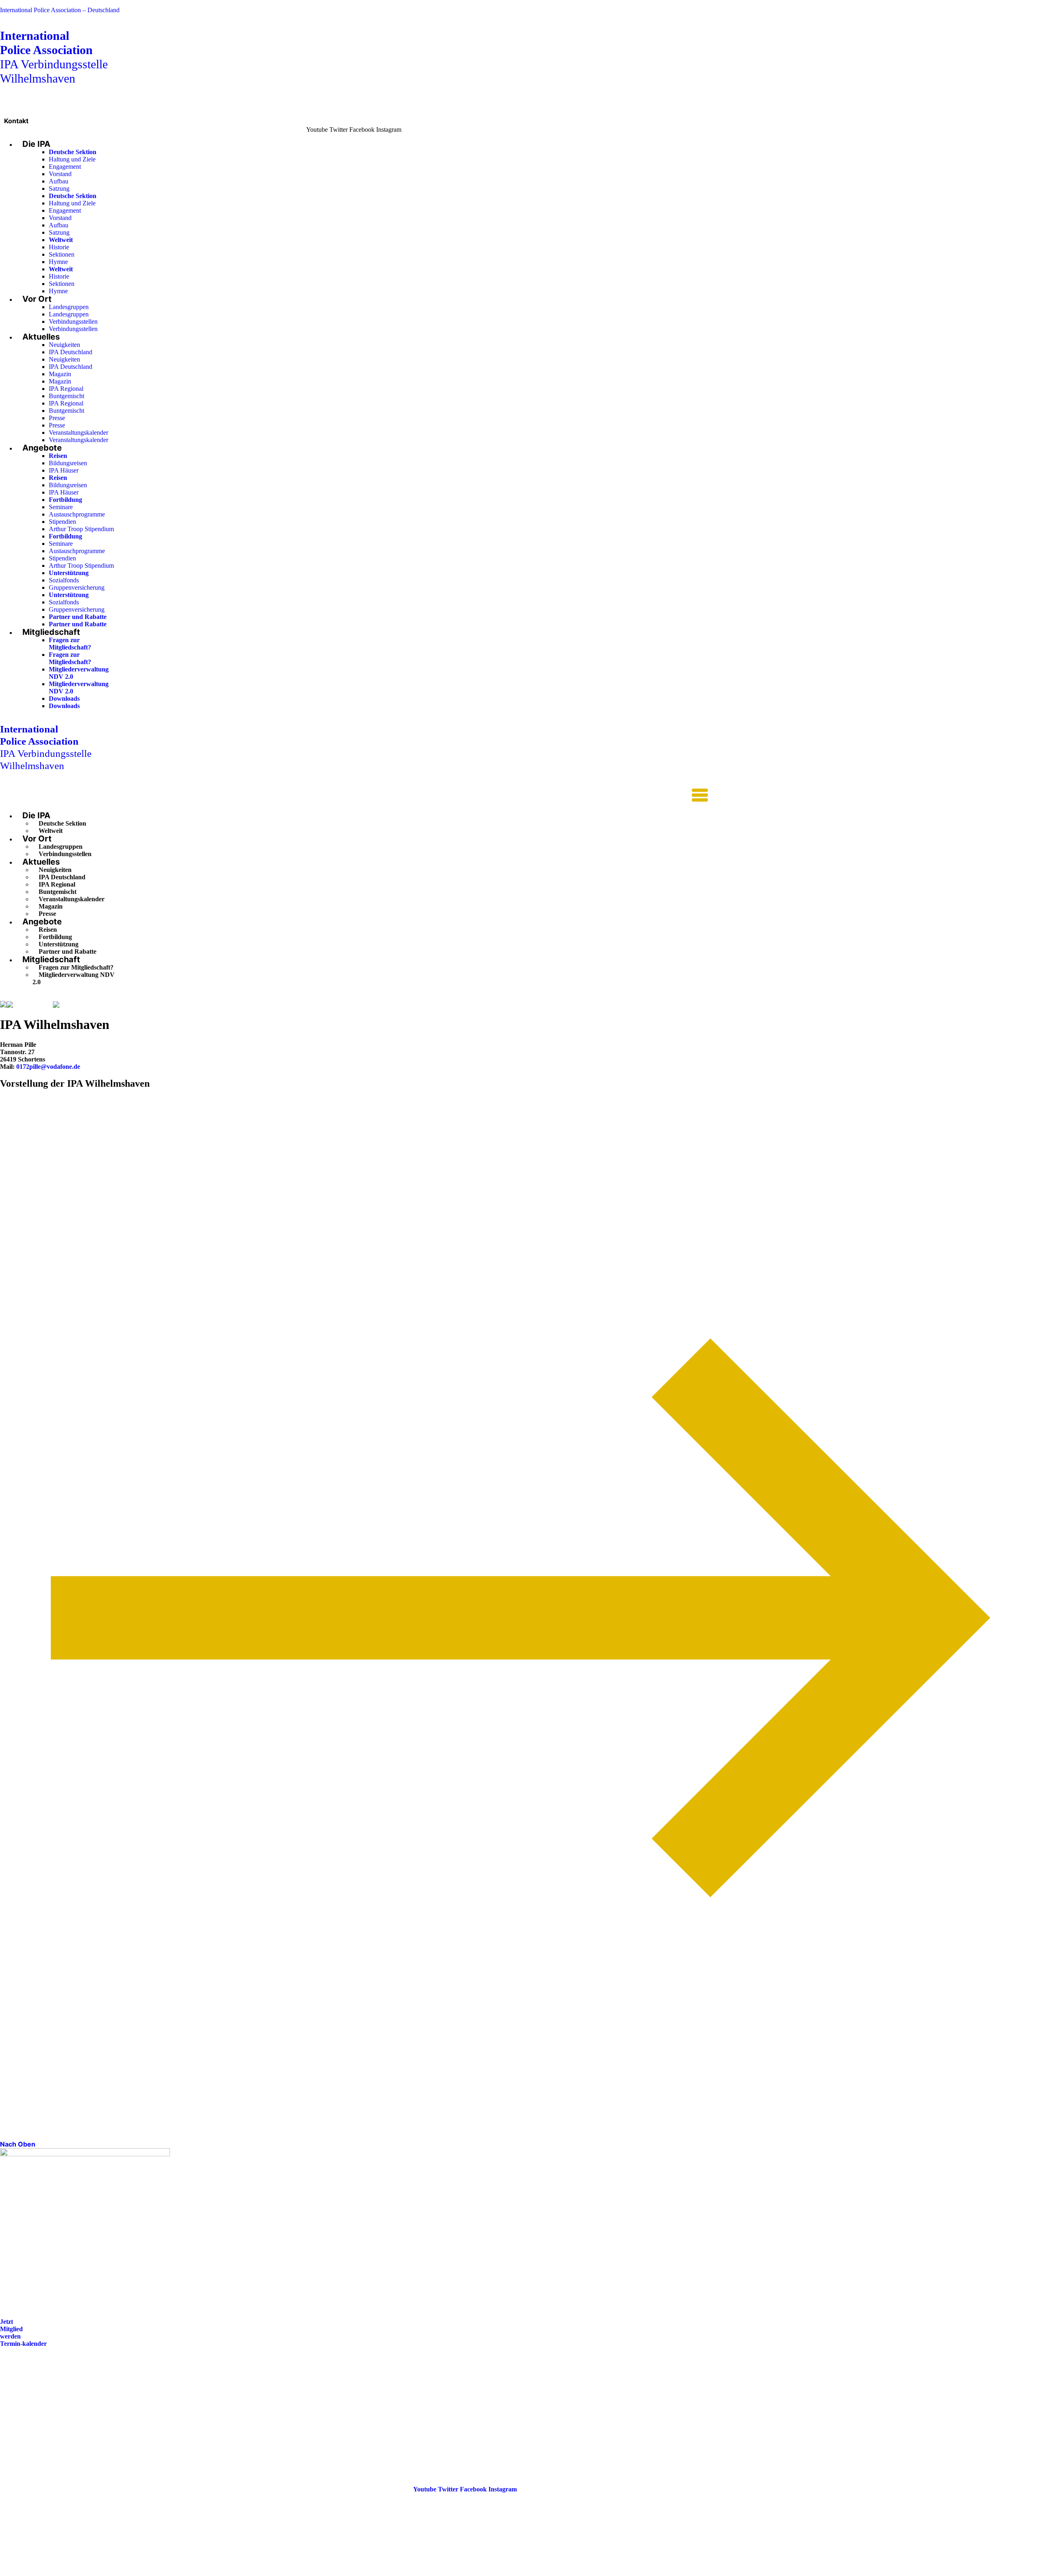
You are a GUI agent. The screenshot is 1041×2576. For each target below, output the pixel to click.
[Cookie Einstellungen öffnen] (61, 2572)
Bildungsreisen (68, 463)
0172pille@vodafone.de (48, 1067)
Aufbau (59, 181)
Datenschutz (17, 2423)
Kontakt (16, 121)
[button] (354, 796)
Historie (59, 247)
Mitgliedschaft (51, 632)
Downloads (64, 698)
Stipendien (62, 522)
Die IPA (36, 144)
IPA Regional (66, 389)
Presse (57, 418)
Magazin (60, 374)
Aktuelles (41, 337)
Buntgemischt (66, 396)
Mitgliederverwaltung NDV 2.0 (74, 978)
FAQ (7, 2400)
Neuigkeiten (64, 345)
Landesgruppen (69, 307)
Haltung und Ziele (72, 159)
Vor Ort (37, 299)
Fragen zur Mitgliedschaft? (70, 644)
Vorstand (60, 174)
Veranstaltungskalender (78, 433)
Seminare (61, 507)
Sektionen (62, 254)
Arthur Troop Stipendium (81, 529)
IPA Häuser (64, 470)
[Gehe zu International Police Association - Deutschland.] (3, 1005)
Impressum (15, 2411)
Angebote (42, 448)
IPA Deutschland (71, 352)
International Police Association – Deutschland (60, 10)
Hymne (58, 262)
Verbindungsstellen (73, 321)
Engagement (65, 167)
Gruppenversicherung (77, 587)
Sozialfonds (64, 580)
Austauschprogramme (77, 514)
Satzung (59, 189)
